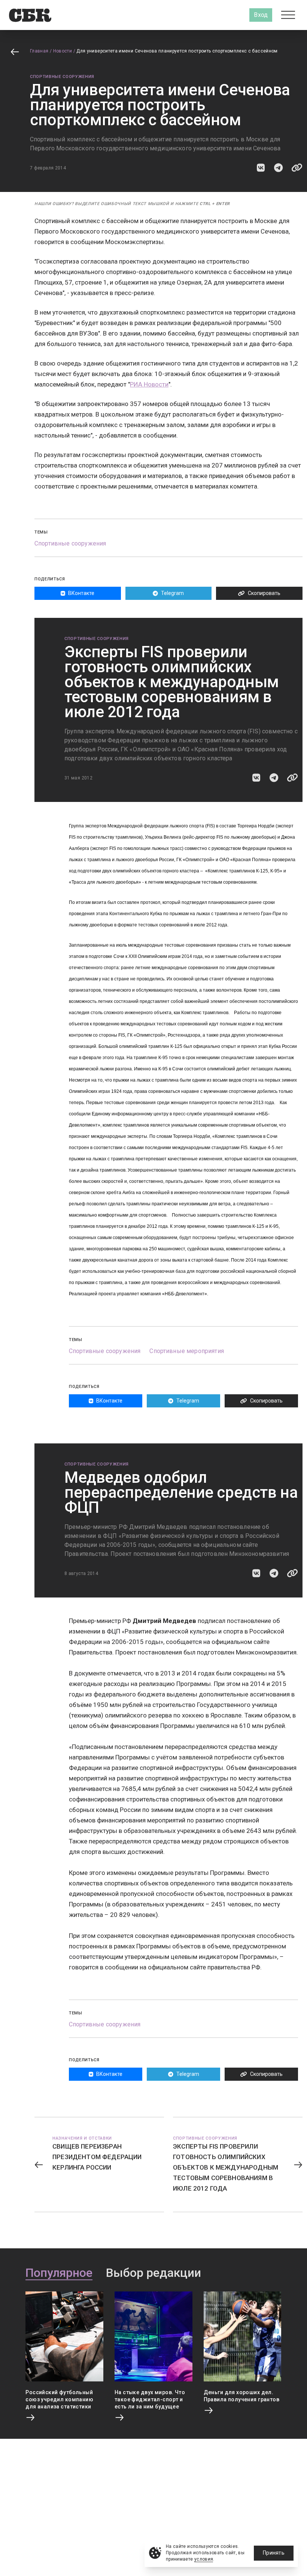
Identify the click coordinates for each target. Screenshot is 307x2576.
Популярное (59, 2273)
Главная (39, 51)
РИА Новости (149, 384)
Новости (63, 51)
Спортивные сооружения (62, 77)
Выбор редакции (153, 2273)
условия (204, 2559)
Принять (274, 2553)
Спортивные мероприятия (187, 1351)
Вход (261, 15)
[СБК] (30, 15)
